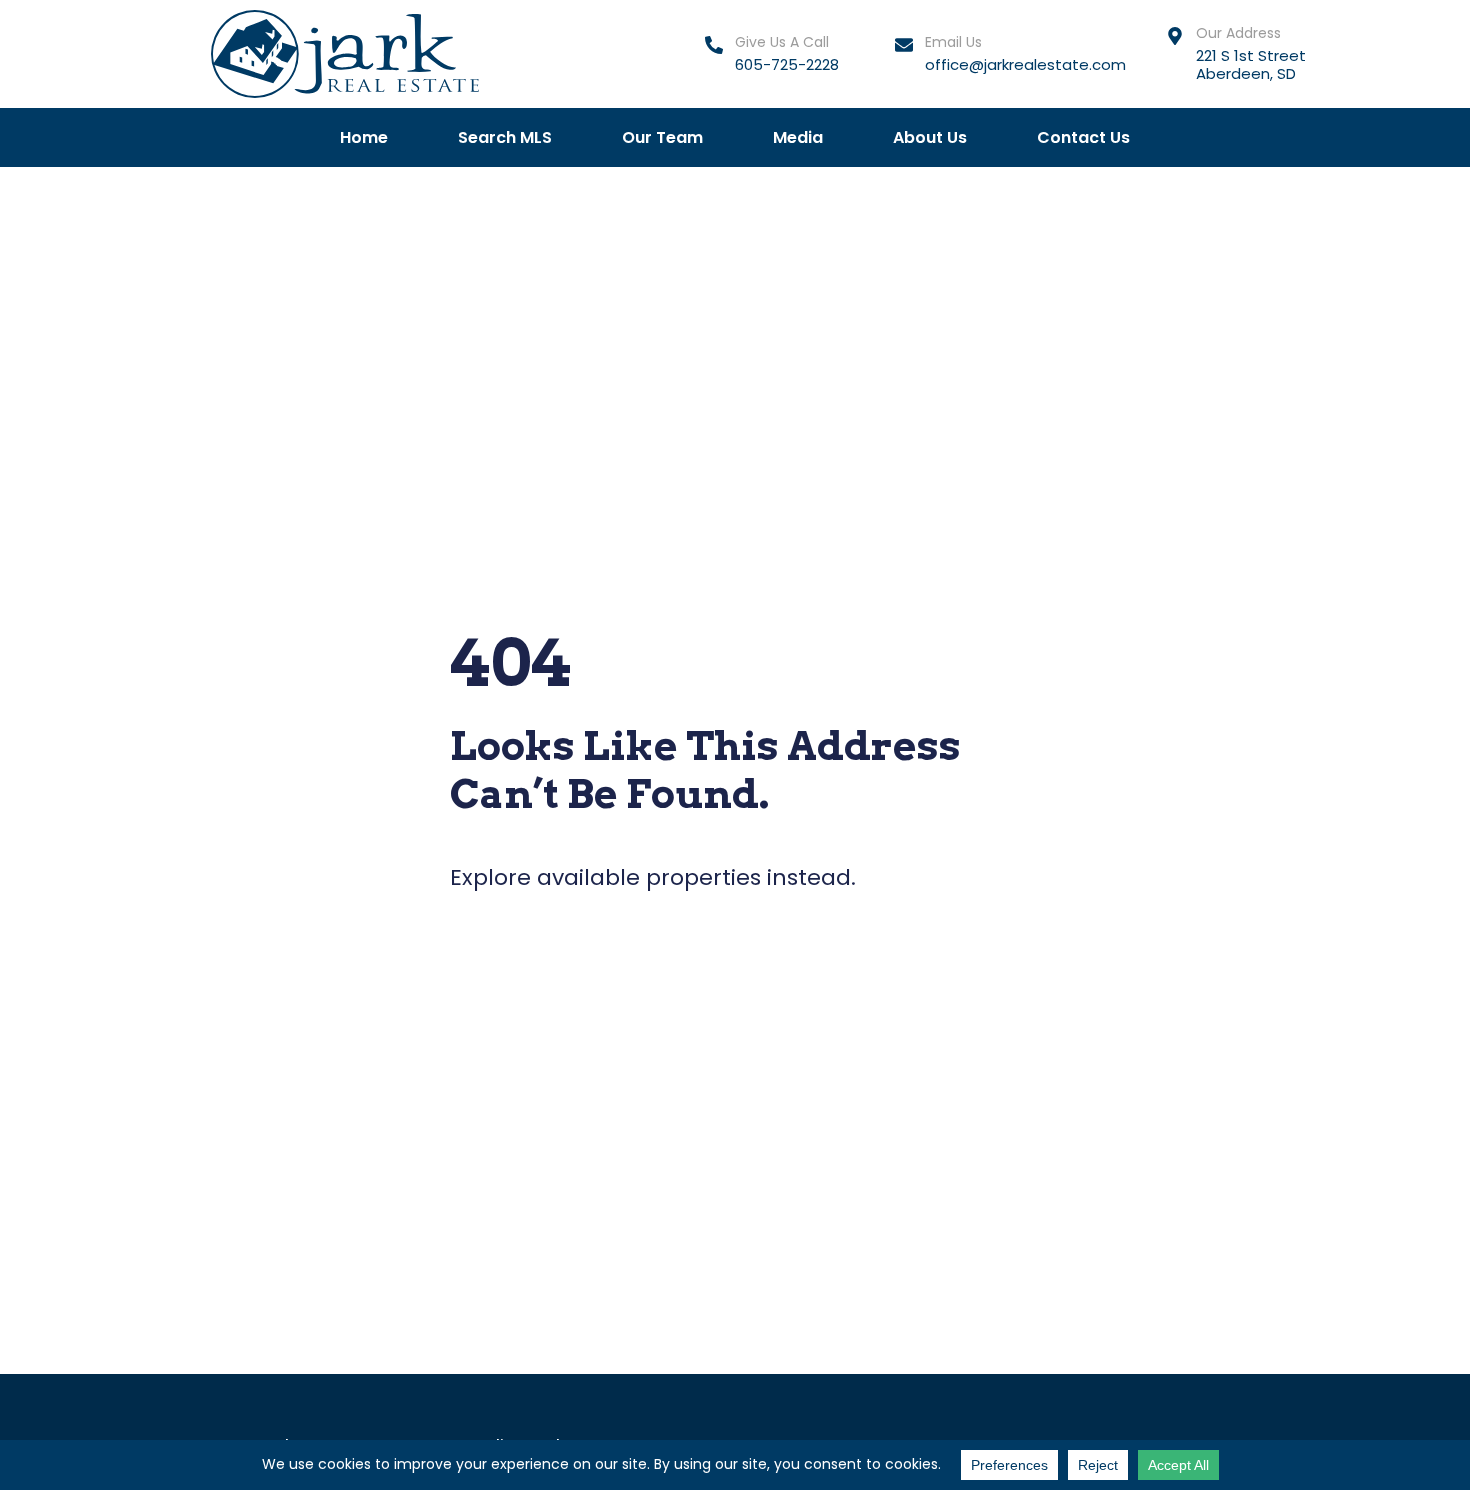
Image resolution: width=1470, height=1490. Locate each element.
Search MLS (505, 137)
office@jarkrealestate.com (1025, 64)
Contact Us (1083, 137)
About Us (930, 137)
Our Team (662, 137)
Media (798, 137)
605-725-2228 (787, 64)
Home (364, 137)
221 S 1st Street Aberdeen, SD (1251, 64)
